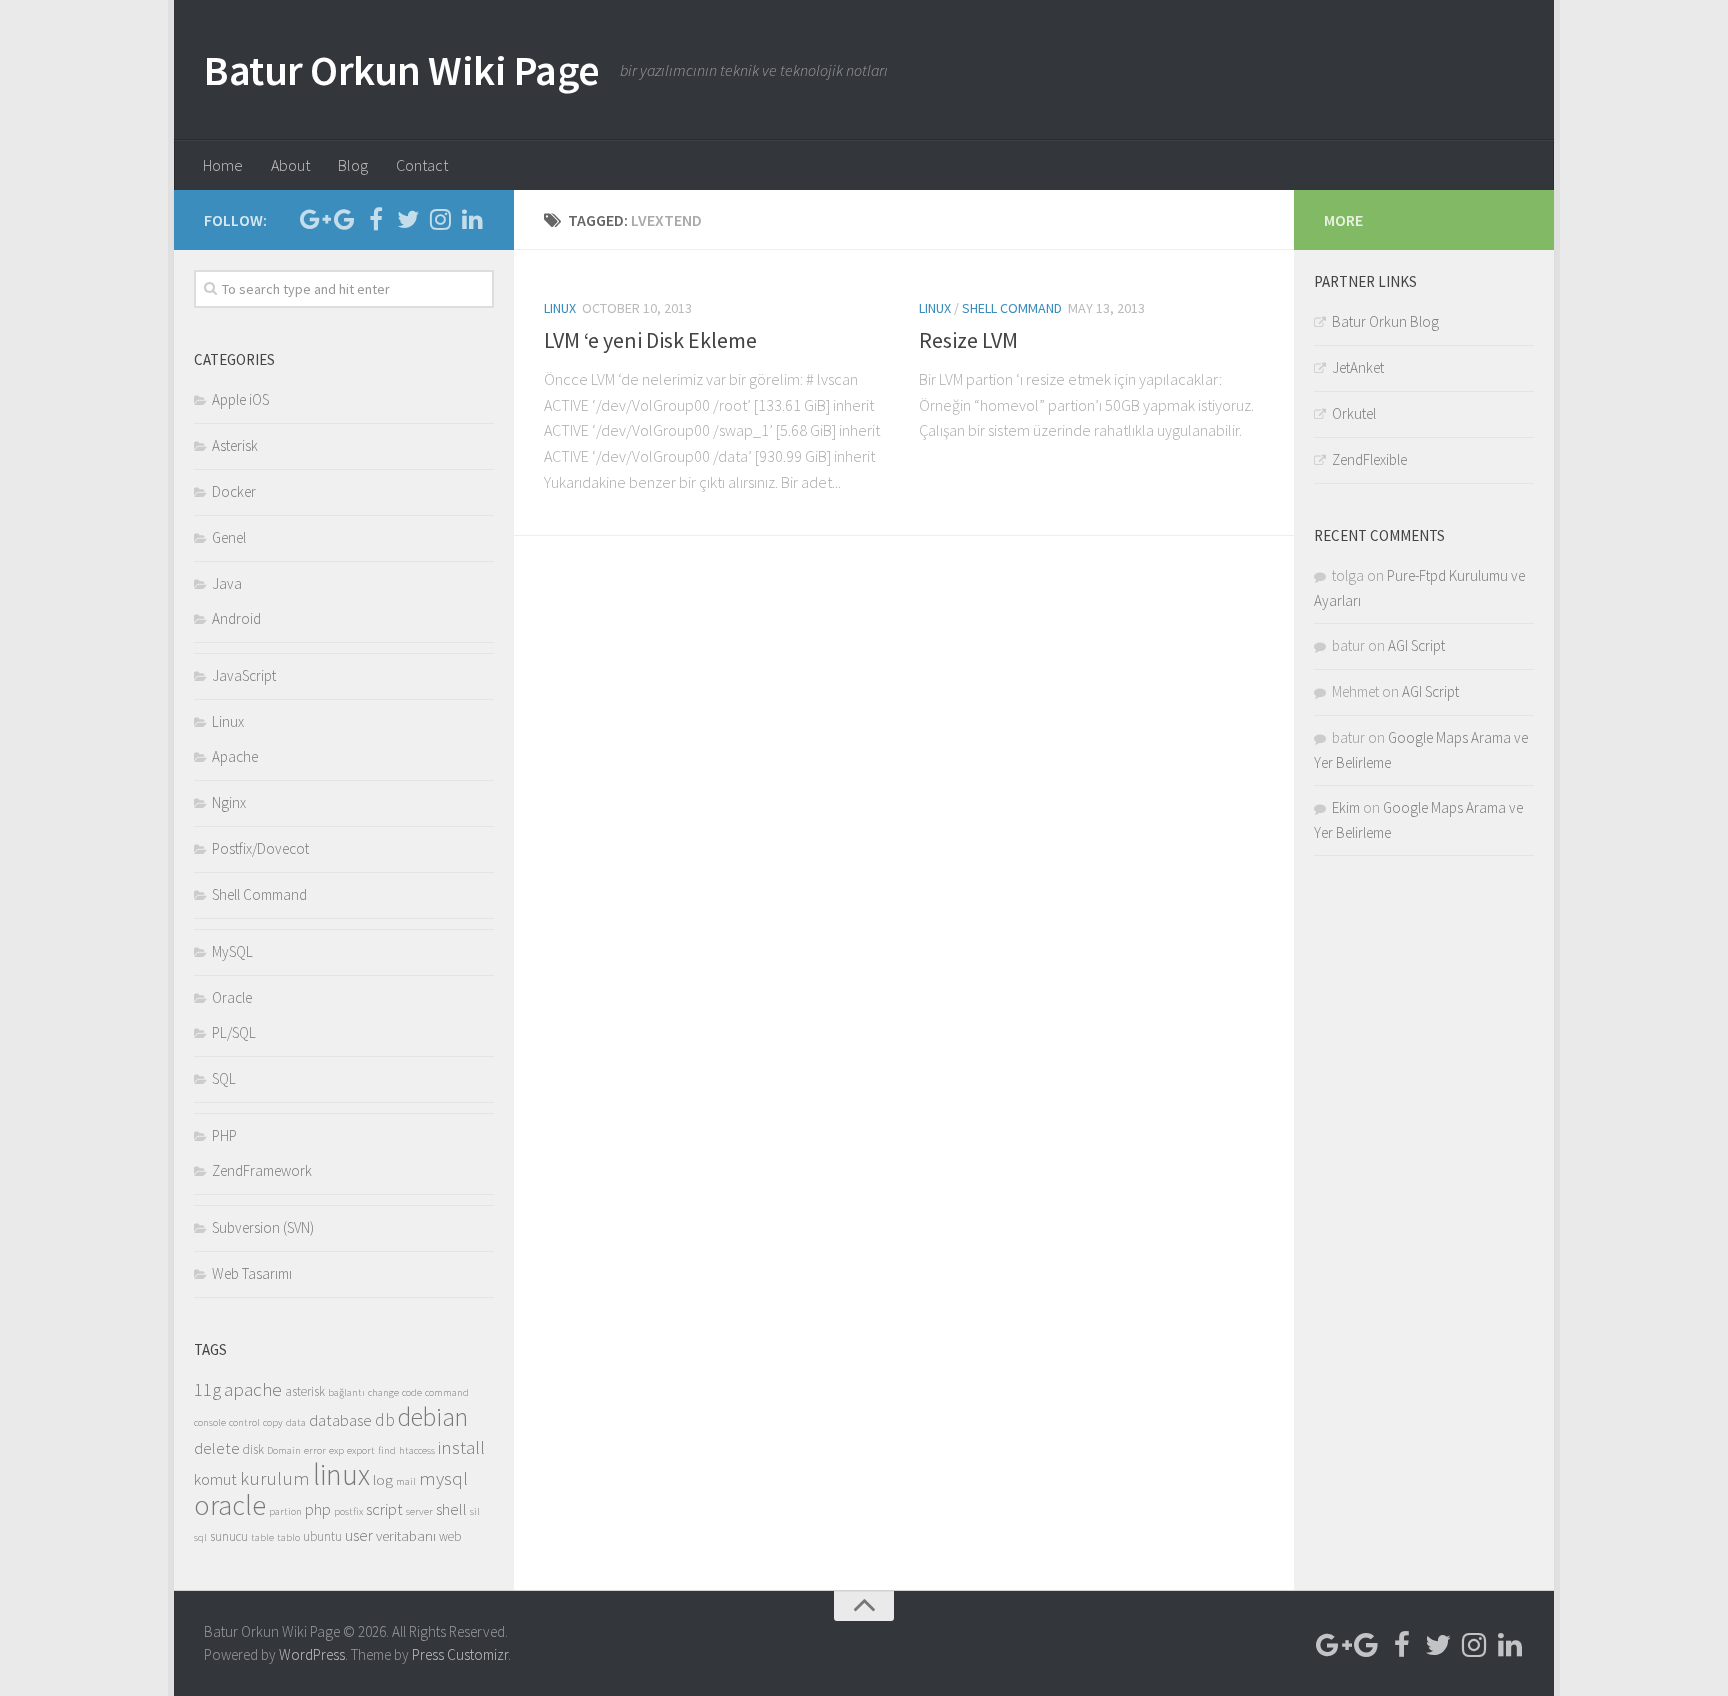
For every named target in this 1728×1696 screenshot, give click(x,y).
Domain (284, 1450)
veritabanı (406, 1535)
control (244, 1422)
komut (215, 1479)
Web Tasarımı (252, 1273)
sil (475, 1511)
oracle (230, 1505)
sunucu (229, 1536)
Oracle (232, 997)
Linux (560, 308)
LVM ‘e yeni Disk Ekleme (650, 340)
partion (285, 1511)
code (412, 1392)
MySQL (232, 951)
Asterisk (235, 445)
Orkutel (1354, 413)
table (262, 1537)
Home (223, 165)
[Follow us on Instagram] (440, 219)
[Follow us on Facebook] (376, 219)
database (340, 1420)
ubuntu (322, 1536)
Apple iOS (240, 399)
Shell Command (1012, 308)
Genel (229, 537)
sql (200, 1537)
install (461, 1447)
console (210, 1422)
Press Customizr (460, 1654)
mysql (443, 1478)
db (385, 1420)
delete (217, 1448)
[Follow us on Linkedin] (472, 219)
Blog (353, 165)
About (290, 165)
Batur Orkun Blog (1385, 321)
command (447, 1392)
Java (227, 583)
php (318, 1509)
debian (433, 1417)
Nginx (229, 802)
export (361, 1450)
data (296, 1422)
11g (207, 1389)
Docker (234, 491)
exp (336, 1450)
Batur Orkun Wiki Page (402, 70)
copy (273, 1422)
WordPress (312, 1654)
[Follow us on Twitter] (408, 219)
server (419, 1511)
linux (341, 1474)
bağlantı (346, 1392)
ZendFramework (262, 1170)
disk (253, 1449)
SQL (224, 1078)
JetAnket (1358, 367)
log (383, 1479)
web (450, 1536)
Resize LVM (968, 340)
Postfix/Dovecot (260, 848)
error (315, 1450)
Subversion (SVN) (263, 1227)
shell (451, 1509)
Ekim (1346, 807)
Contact (422, 165)
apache (253, 1389)
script (384, 1509)
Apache (235, 756)
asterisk (305, 1391)
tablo (288, 1537)
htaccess (417, 1450)
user (359, 1535)
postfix (348, 1511)
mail (406, 1481)
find (387, 1450)
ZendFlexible (1369, 459)
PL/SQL (234, 1032)
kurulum (275, 1478)
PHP (224, 1135)
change (383, 1392)
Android (236, 618)
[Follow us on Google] (344, 219)
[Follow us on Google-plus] (312, 219)
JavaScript (244, 675)
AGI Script (1416, 645)
